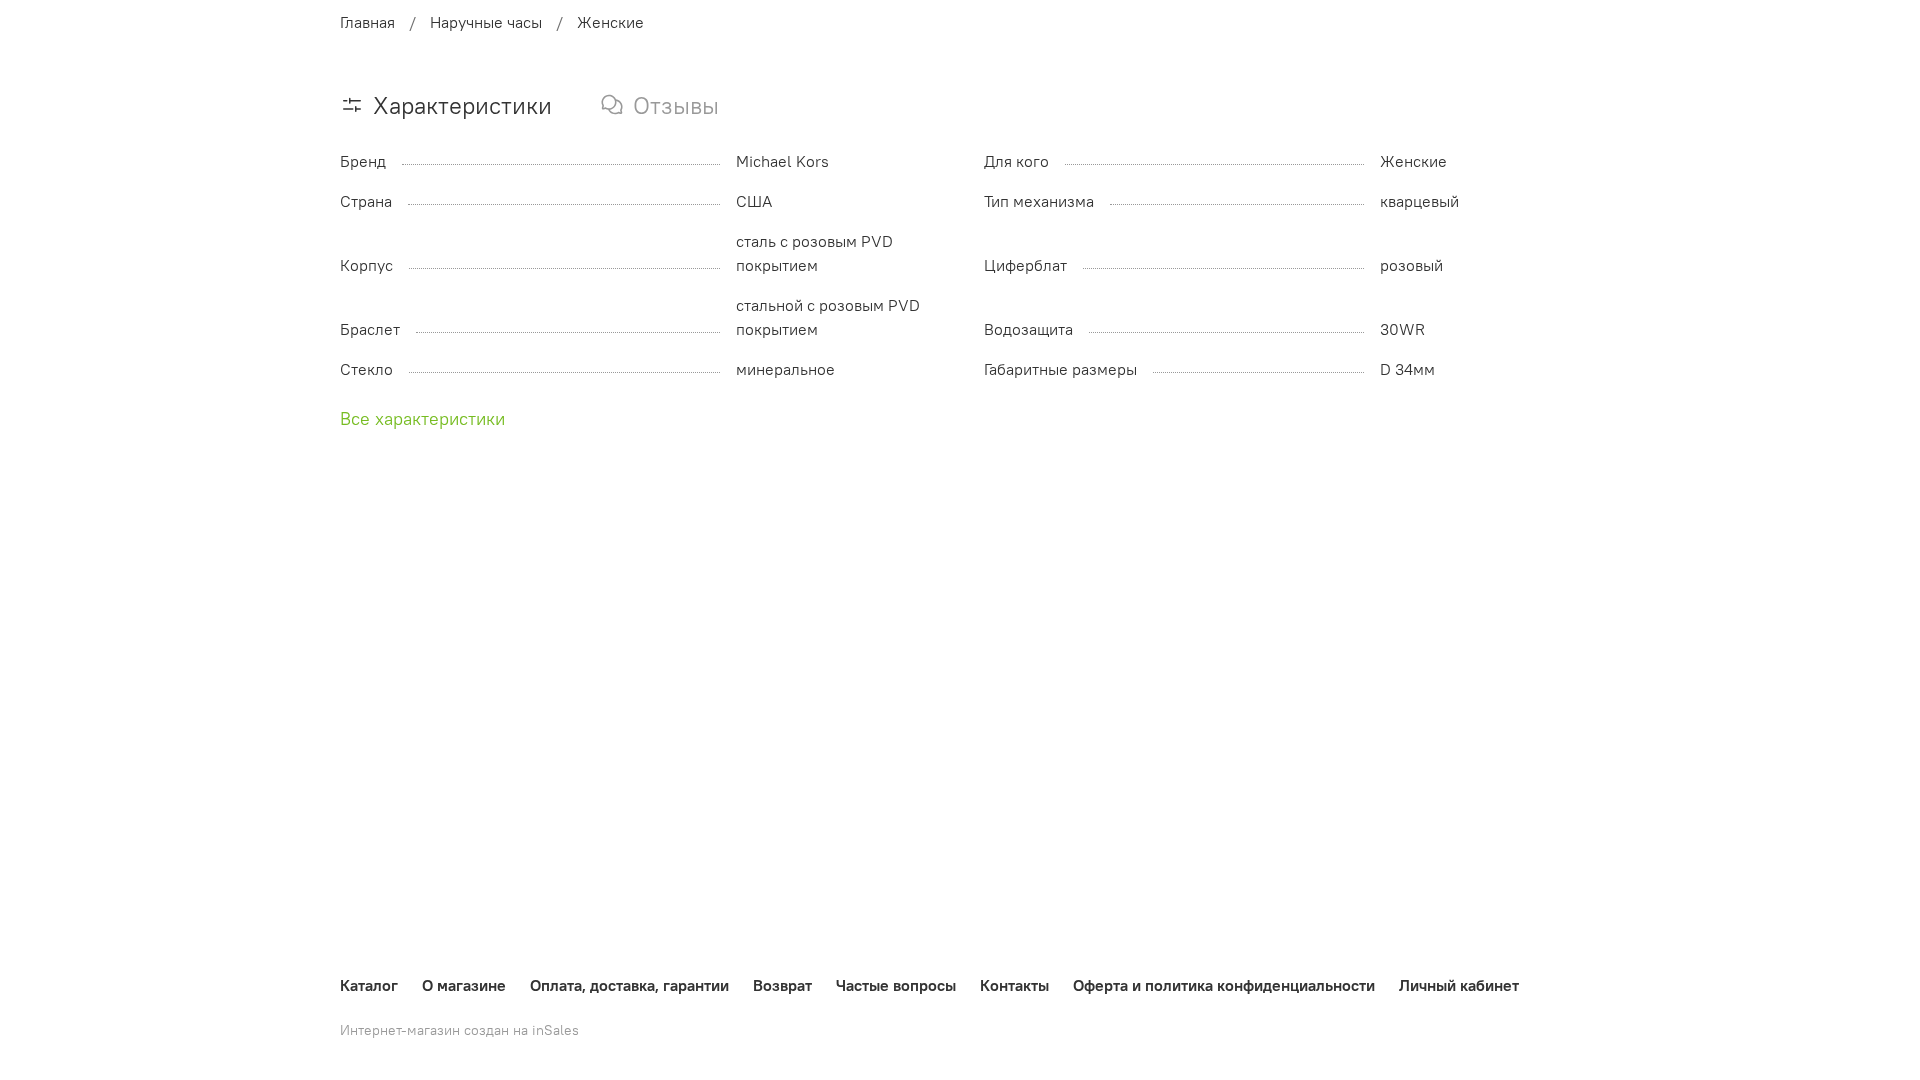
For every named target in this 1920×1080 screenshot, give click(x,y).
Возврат (782, 985)
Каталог (369, 985)
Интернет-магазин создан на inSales (459, 1030)
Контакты (1014, 985)
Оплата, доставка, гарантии (629, 985)
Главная (367, 22)
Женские (610, 22)
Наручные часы (486, 22)
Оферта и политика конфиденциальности (1224, 985)
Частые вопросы (896, 985)
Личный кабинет (1459, 985)
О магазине (464, 985)
